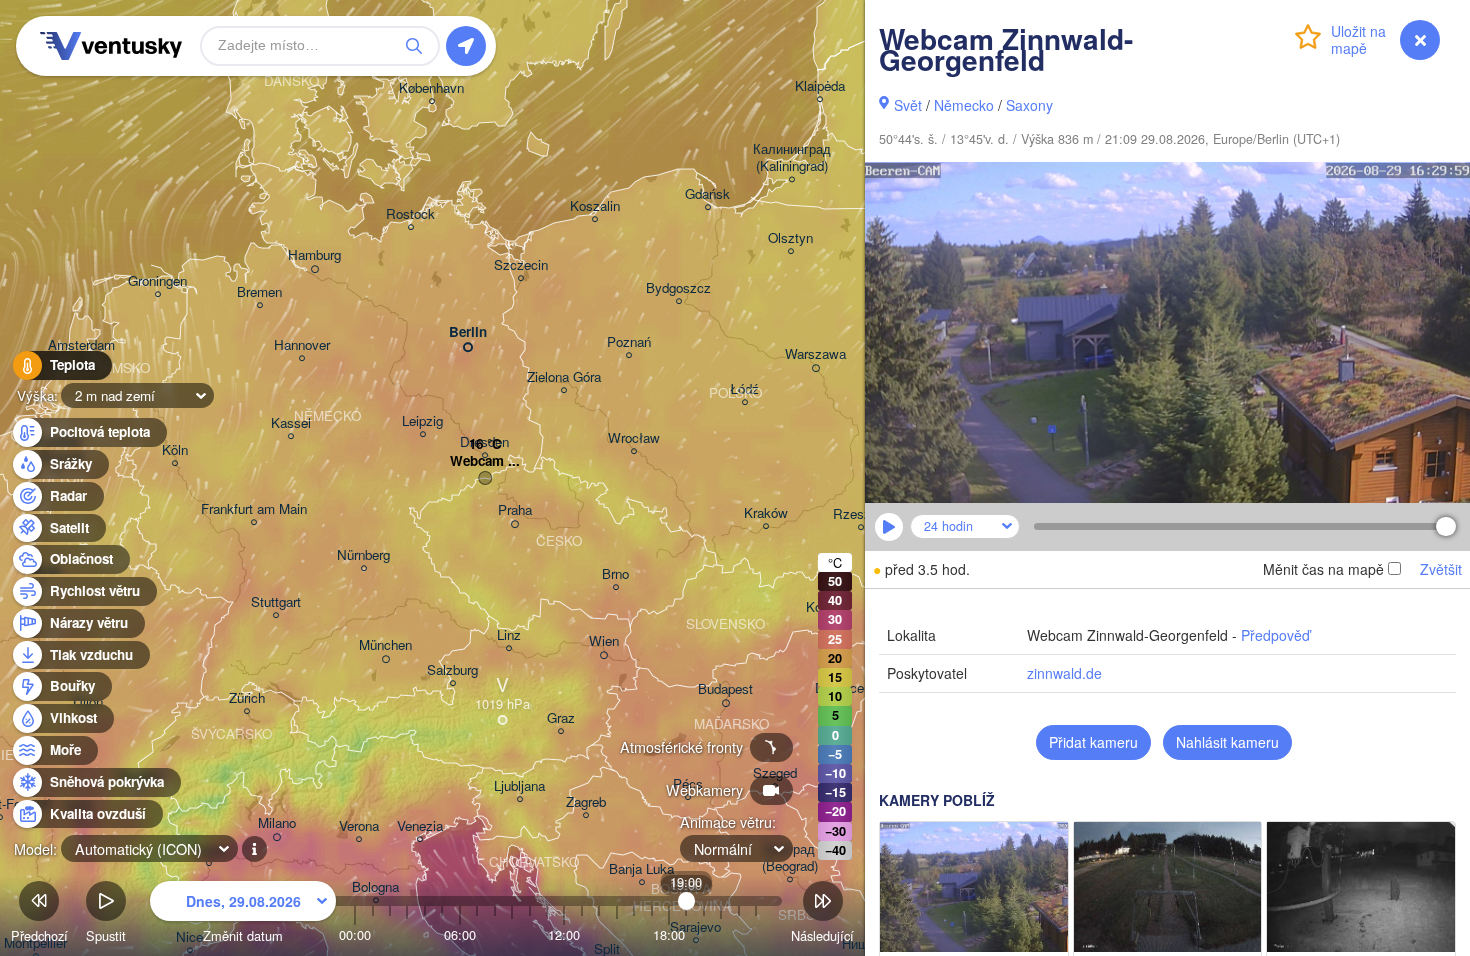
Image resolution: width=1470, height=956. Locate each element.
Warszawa (815, 354)
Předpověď (1275, 635)
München (385, 645)
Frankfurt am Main (254, 509)
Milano (277, 823)
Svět (908, 105)
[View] (974, 887)
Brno (615, 574)
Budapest (725, 689)
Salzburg (452, 670)
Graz (561, 718)
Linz (509, 635)
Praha (515, 510)
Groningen (157, 281)
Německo (964, 105)
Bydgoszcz (678, 288)
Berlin (468, 332)
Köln (175, 450)
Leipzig (422, 421)
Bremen (259, 292)
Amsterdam (81, 345)
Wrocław (634, 438)
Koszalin (595, 206)
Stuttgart (276, 602)
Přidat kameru (1093, 742)
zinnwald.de (1064, 673)
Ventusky (108, 46)
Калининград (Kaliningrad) (792, 158)
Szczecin (521, 265)
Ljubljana (519, 786)
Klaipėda (820, 86)
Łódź (744, 389)
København (431, 88)
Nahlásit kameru (1227, 742)
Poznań (629, 342)
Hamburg (314, 255)
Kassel (291, 423)
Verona (359, 826)
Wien (604, 641)
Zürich (247, 698)
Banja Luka (641, 869)
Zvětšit (1441, 569)
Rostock (410, 214)
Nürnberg (363, 555)
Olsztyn (790, 238)
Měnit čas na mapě (1323, 569)
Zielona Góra (564, 377)
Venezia (420, 826)
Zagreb (586, 802)
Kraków (766, 513)
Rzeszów (860, 514)
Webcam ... (485, 461)
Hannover (302, 345)
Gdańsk (707, 194)
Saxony (1029, 105)
